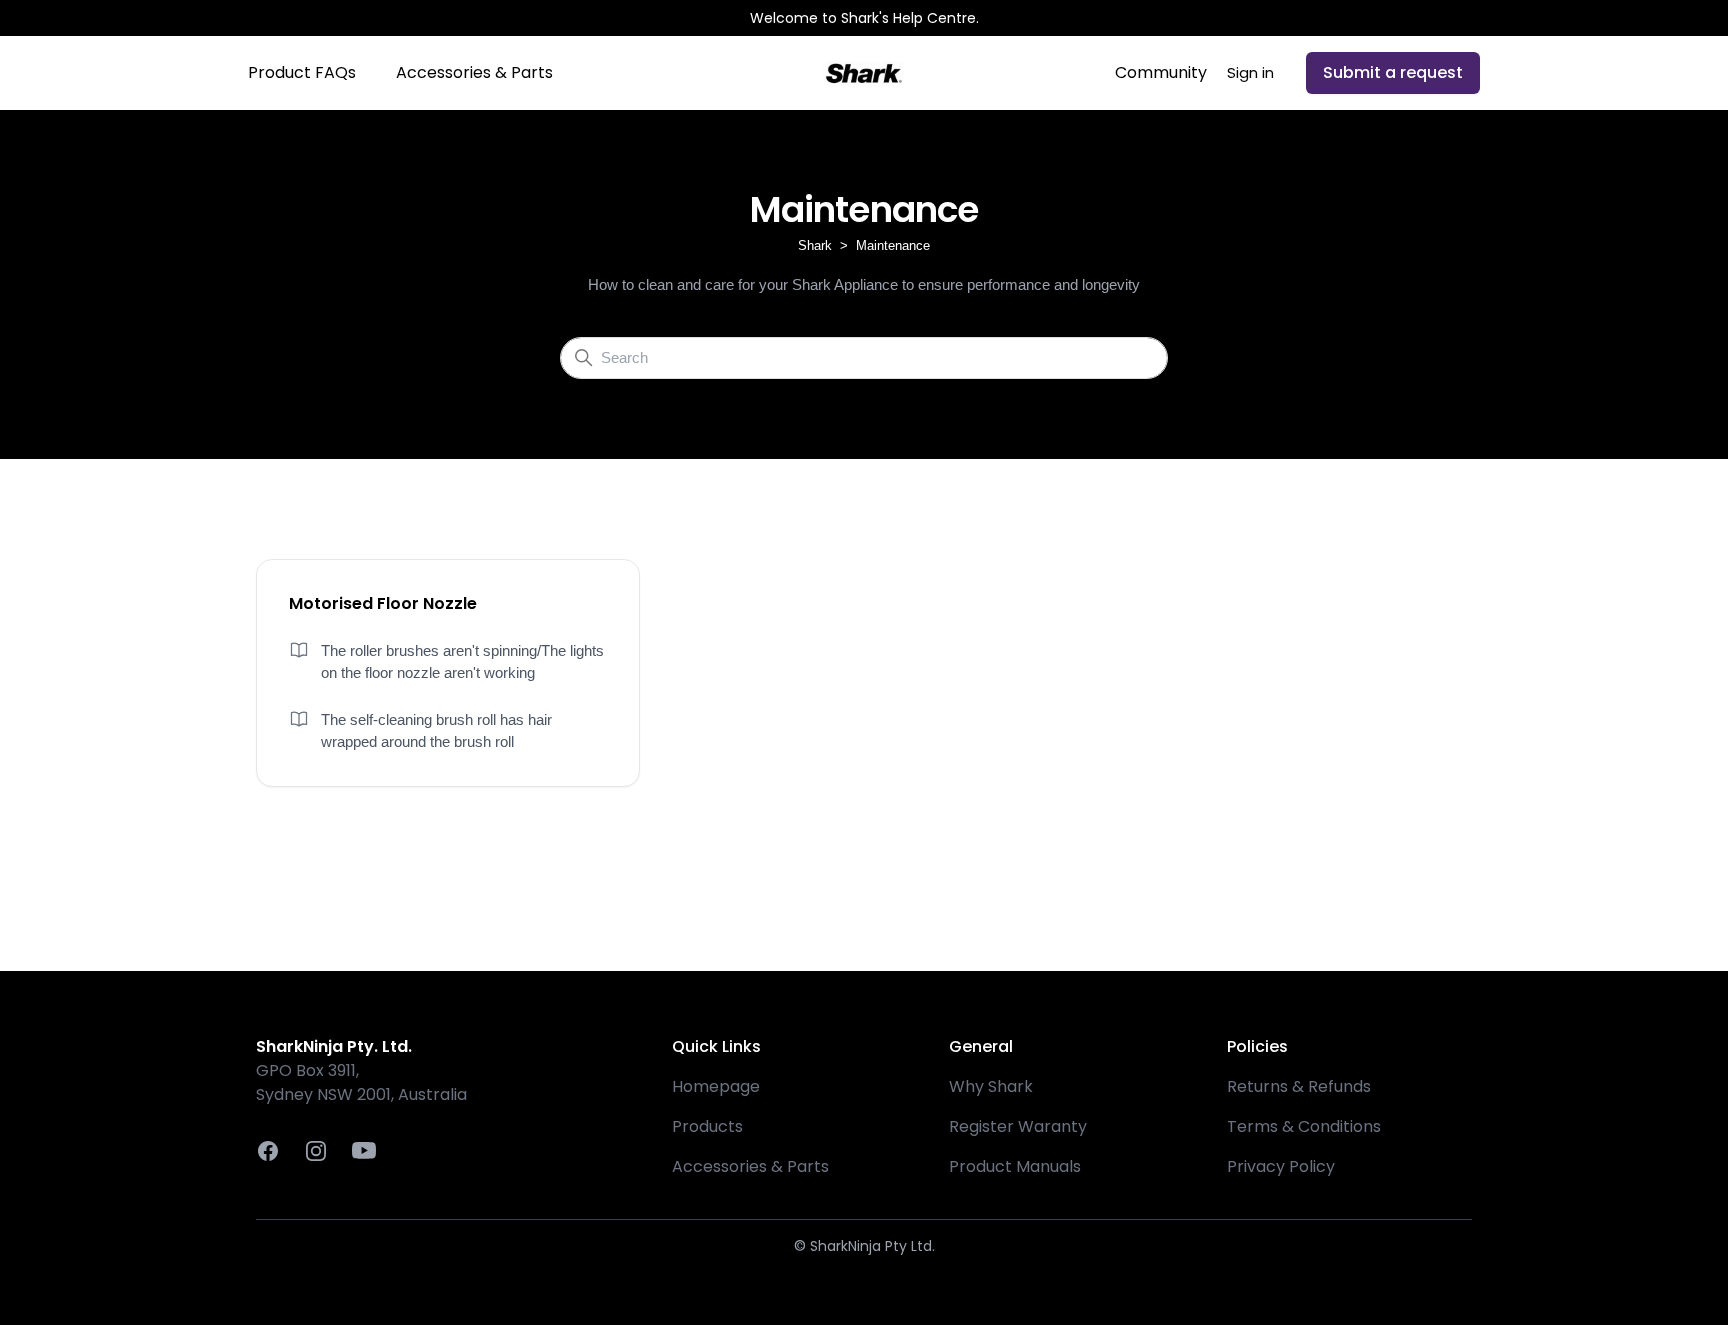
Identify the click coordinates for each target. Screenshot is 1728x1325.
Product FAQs (302, 72)
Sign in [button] (1250, 72)
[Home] (864, 73)
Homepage (716, 1086)
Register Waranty (1018, 1126)
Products (707, 1126)
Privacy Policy (1281, 1166)
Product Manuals (1015, 1166)
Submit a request (1393, 72)
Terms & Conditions (1304, 1126)
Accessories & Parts (474, 72)
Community (1161, 72)
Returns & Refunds (1299, 1086)
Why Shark (991, 1086)
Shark (815, 245)
